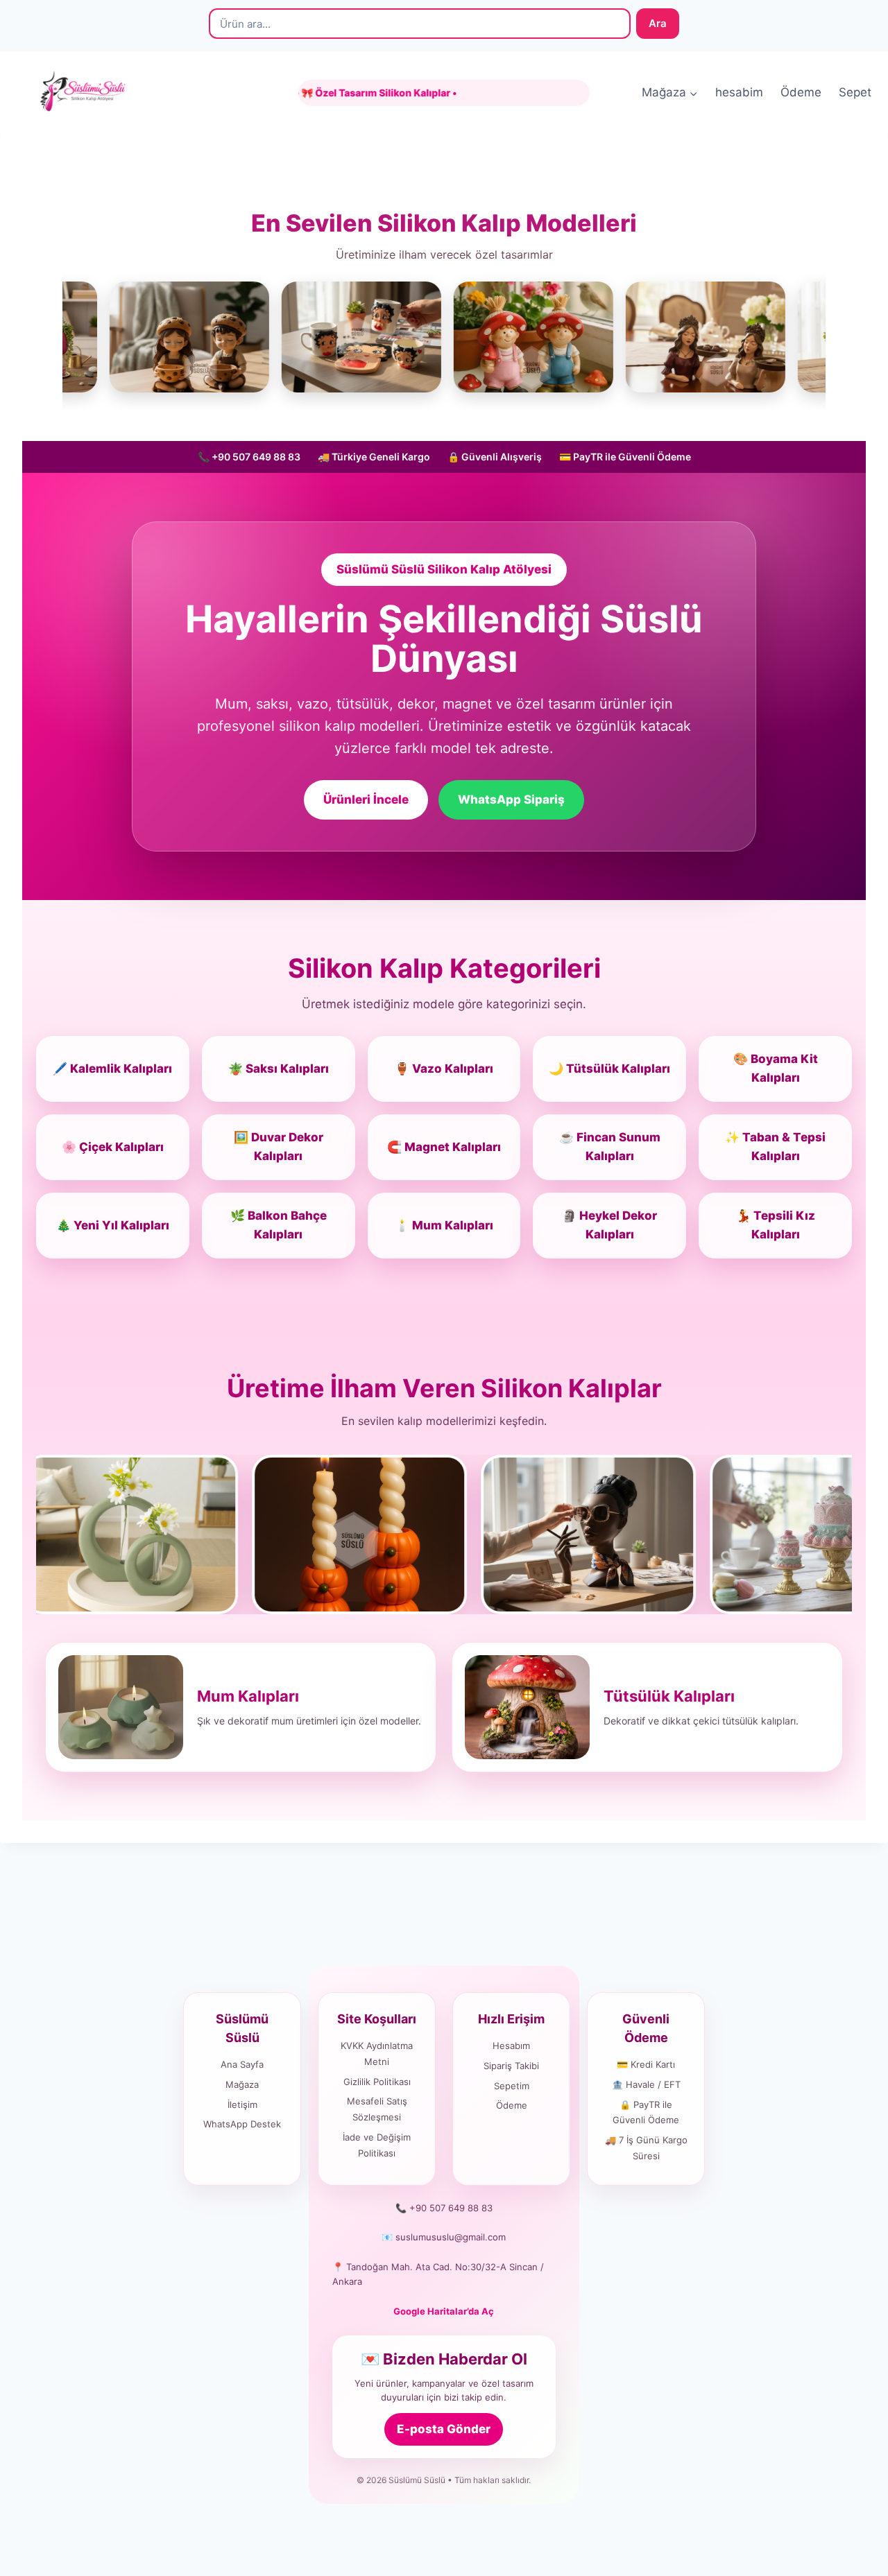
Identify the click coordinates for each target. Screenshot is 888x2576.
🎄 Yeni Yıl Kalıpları (113, 1225)
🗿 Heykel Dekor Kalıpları (609, 1225)
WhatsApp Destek (242, 2124)
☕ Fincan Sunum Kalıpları (610, 1147)
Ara (658, 23)
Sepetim (512, 2086)
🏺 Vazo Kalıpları (444, 1069)
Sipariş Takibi (511, 2066)
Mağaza (242, 2084)
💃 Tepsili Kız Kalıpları (776, 1225)
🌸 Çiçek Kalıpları (113, 1147)
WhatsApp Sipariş (511, 799)
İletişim (242, 2104)
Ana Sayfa (242, 2064)
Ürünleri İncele (366, 799)
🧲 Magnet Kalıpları (444, 1147)
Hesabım (511, 2046)
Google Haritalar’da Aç (444, 2311)
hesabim (739, 92)
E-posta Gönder (444, 2429)
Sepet (855, 92)
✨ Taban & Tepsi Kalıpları (775, 1147)
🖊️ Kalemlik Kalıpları (112, 1069)
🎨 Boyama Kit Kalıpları (776, 1068)
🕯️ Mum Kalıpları (444, 1225)
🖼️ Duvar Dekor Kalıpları (279, 1147)
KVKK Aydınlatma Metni (377, 2054)
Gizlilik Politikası (377, 2082)
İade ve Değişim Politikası (377, 2145)
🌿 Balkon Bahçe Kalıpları (279, 1225)
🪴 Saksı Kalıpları (279, 1069)
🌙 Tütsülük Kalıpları (609, 1069)
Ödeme (801, 92)
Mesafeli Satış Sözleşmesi (377, 2109)
